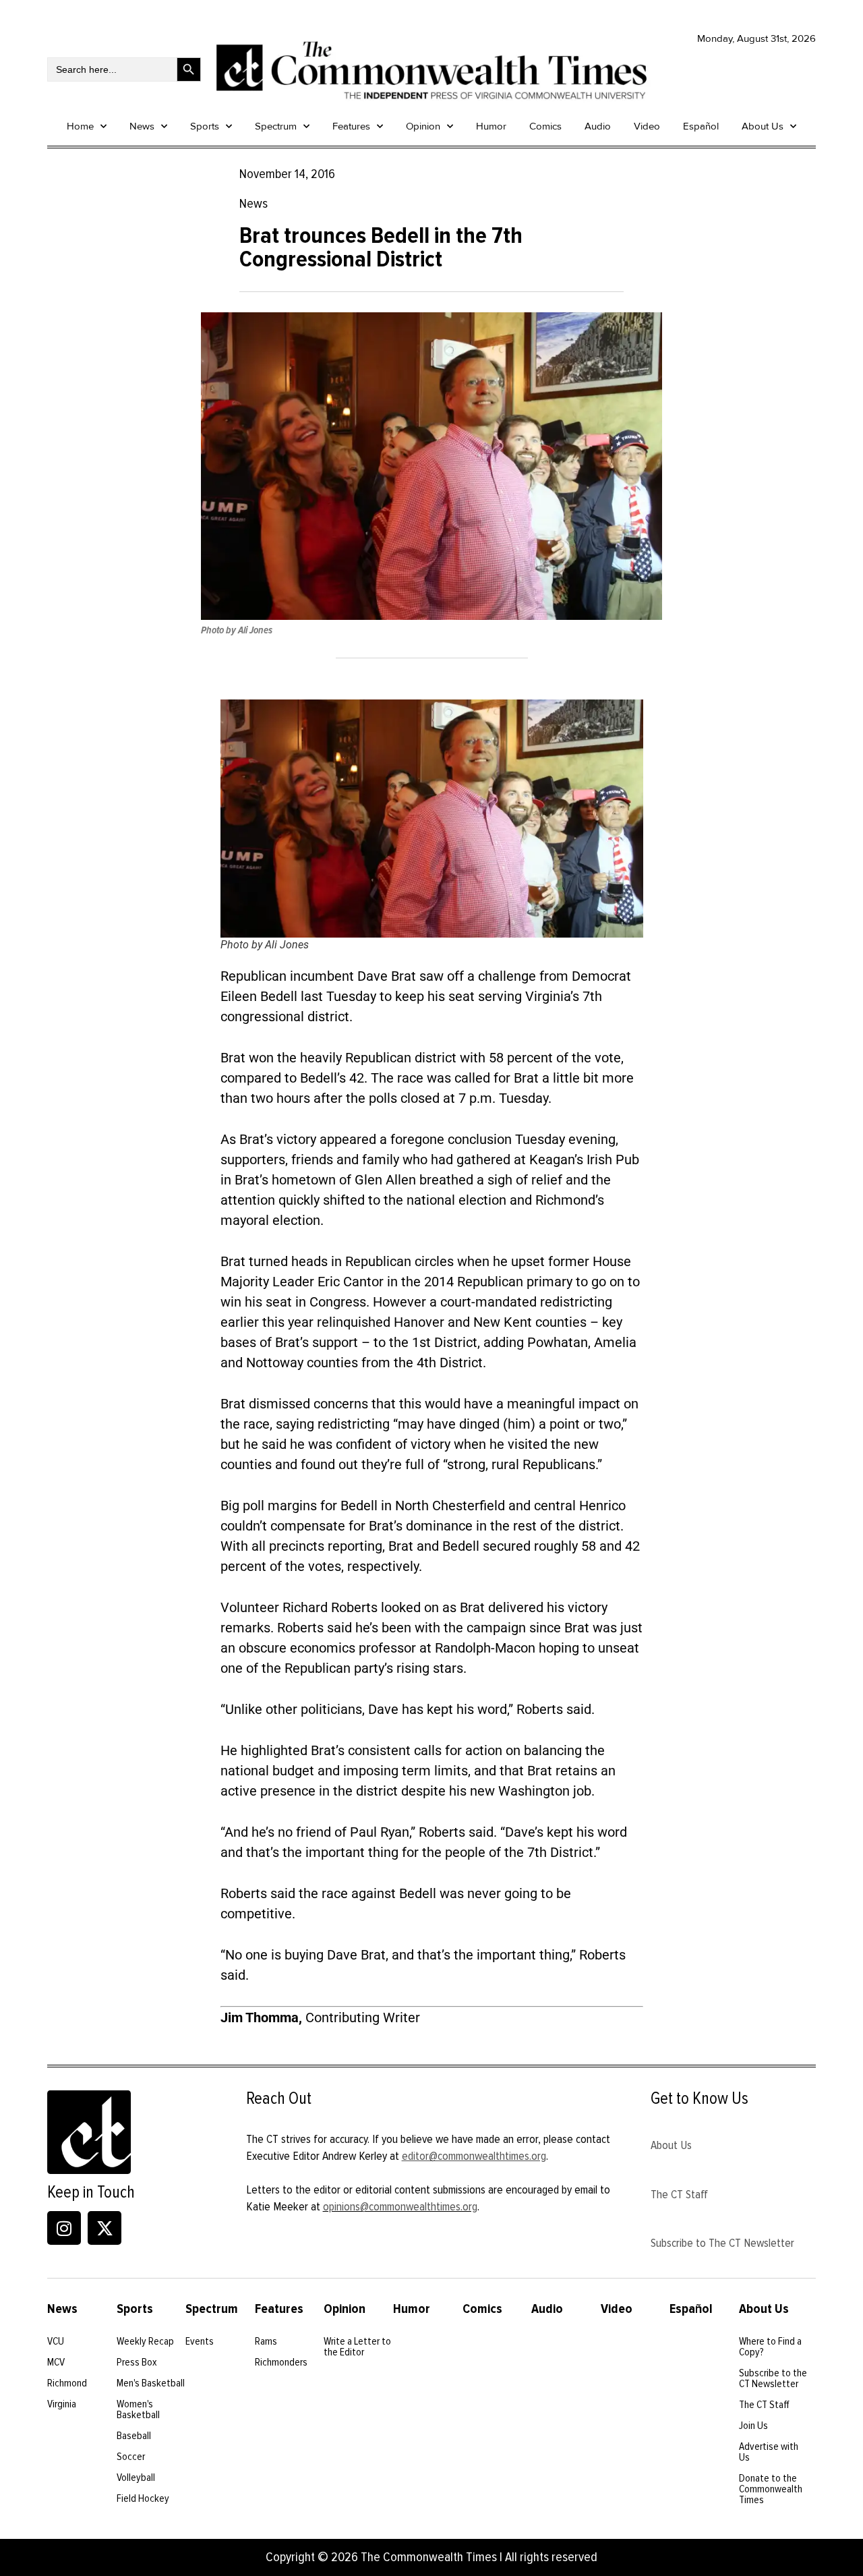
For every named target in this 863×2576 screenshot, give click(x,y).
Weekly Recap (145, 2341)
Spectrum (276, 126)
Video (647, 126)
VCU (56, 2341)
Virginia (62, 2404)
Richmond (67, 2383)
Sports (205, 126)
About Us (763, 126)
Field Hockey (143, 2498)
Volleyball (136, 2478)
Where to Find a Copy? (770, 2347)
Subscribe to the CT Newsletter (773, 2378)
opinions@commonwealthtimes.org (400, 2206)
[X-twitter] (105, 2228)
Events (200, 2341)
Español (701, 126)
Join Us (753, 2426)
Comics (545, 126)
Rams (266, 2341)
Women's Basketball (138, 2409)
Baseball (134, 2436)
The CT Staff (679, 2194)
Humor (491, 126)
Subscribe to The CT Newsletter (722, 2243)
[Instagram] (64, 2228)
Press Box (137, 2362)
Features (351, 126)
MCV (56, 2362)
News (142, 126)
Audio (598, 126)
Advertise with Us (769, 2452)
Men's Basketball (151, 2383)
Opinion (423, 126)
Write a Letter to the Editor (357, 2347)
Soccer (131, 2457)
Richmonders (281, 2362)
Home (80, 126)
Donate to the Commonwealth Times (771, 2489)
